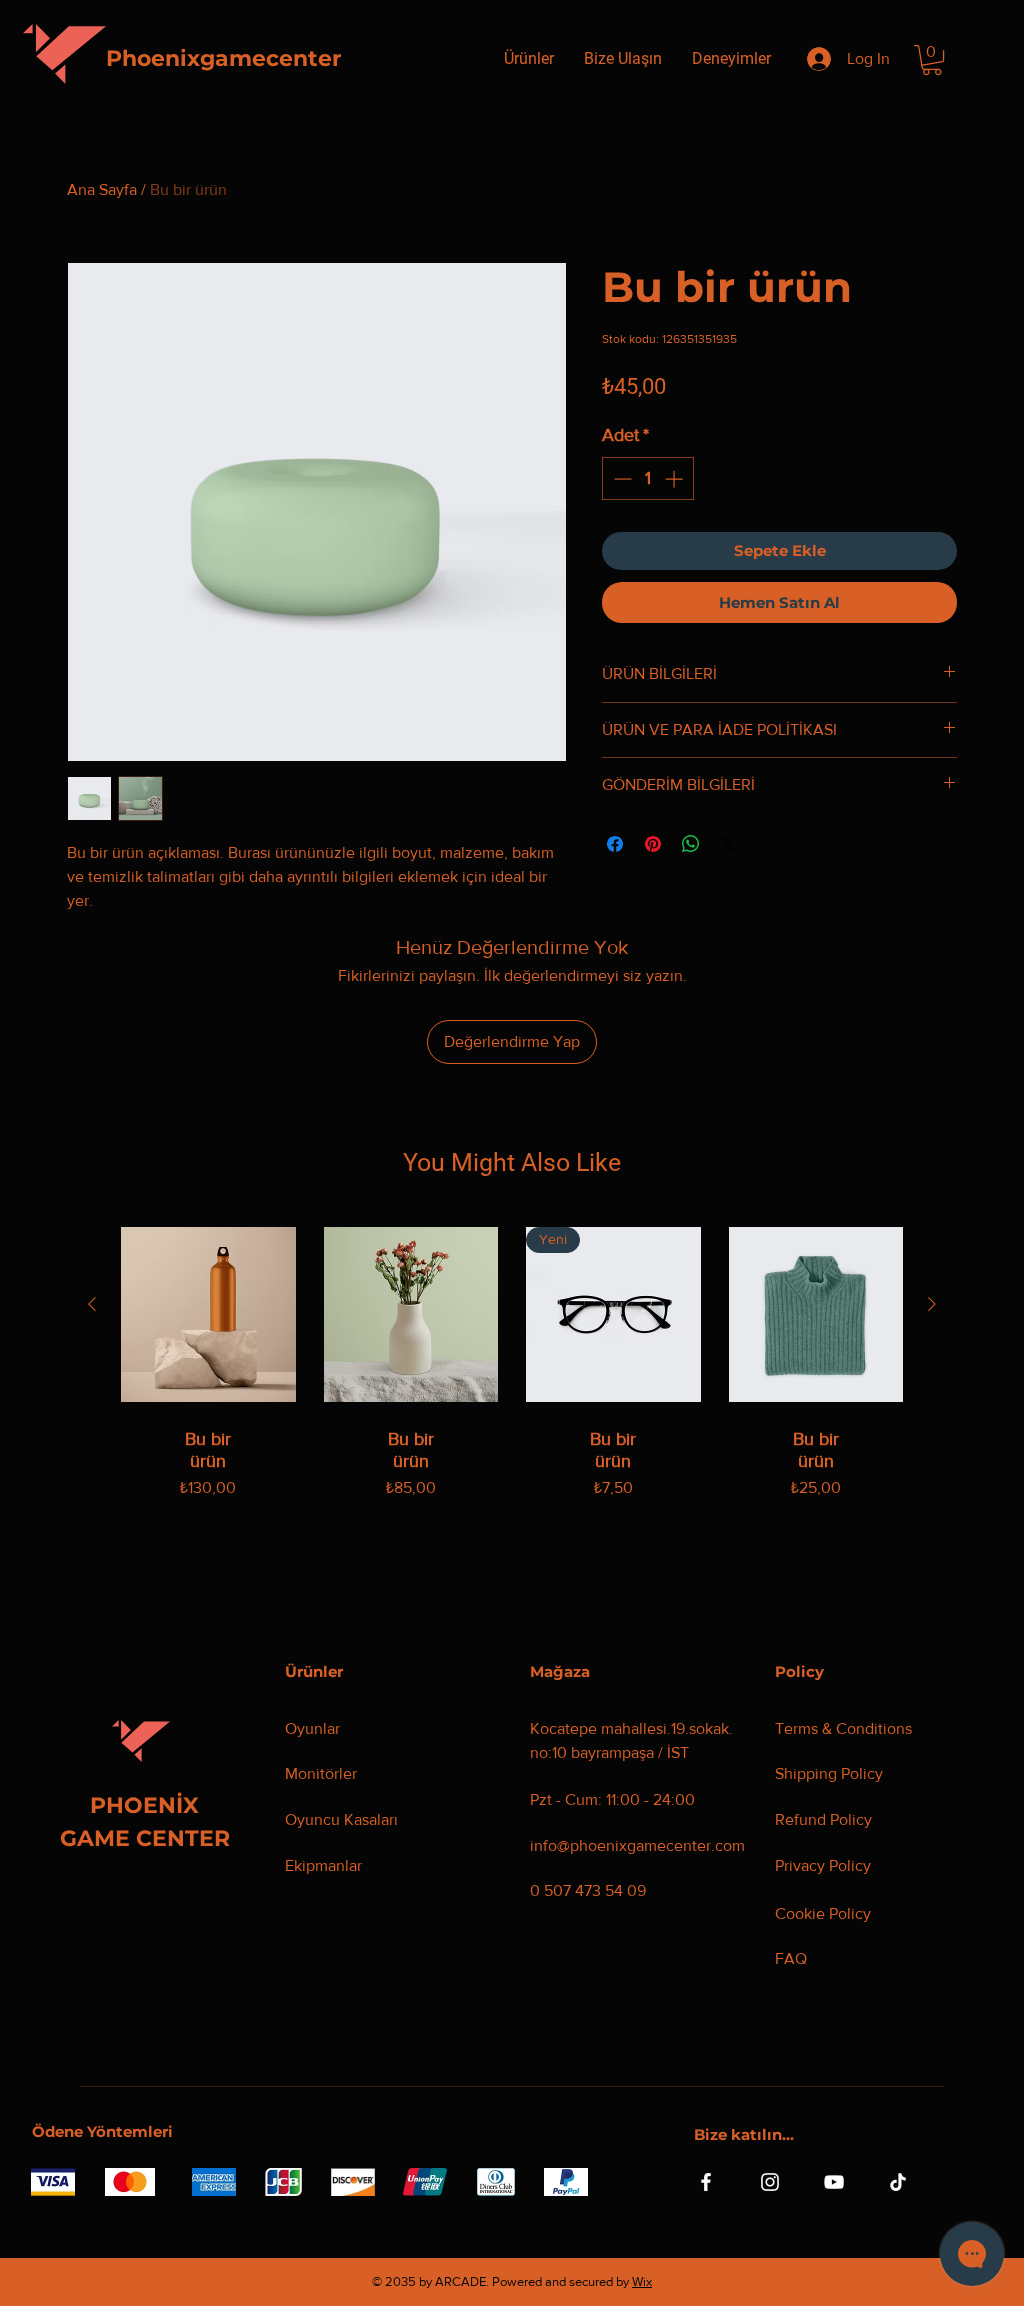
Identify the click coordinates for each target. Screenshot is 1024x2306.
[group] (512, 1383)
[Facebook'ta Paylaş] (615, 844)
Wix (642, 2281)
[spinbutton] (648, 478)
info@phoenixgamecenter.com (637, 1845)
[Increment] (675, 478)
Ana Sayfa (102, 189)
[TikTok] (898, 2182)
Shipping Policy (829, 1773)
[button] (932, 60)
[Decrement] (620, 478)
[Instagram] (770, 2182)
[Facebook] (706, 2182)
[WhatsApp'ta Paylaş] (691, 844)
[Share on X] (729, 844)
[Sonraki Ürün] (932, 1304)
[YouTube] (834, 2182)
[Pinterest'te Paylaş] (653, 844)
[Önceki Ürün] (92, 1304)
